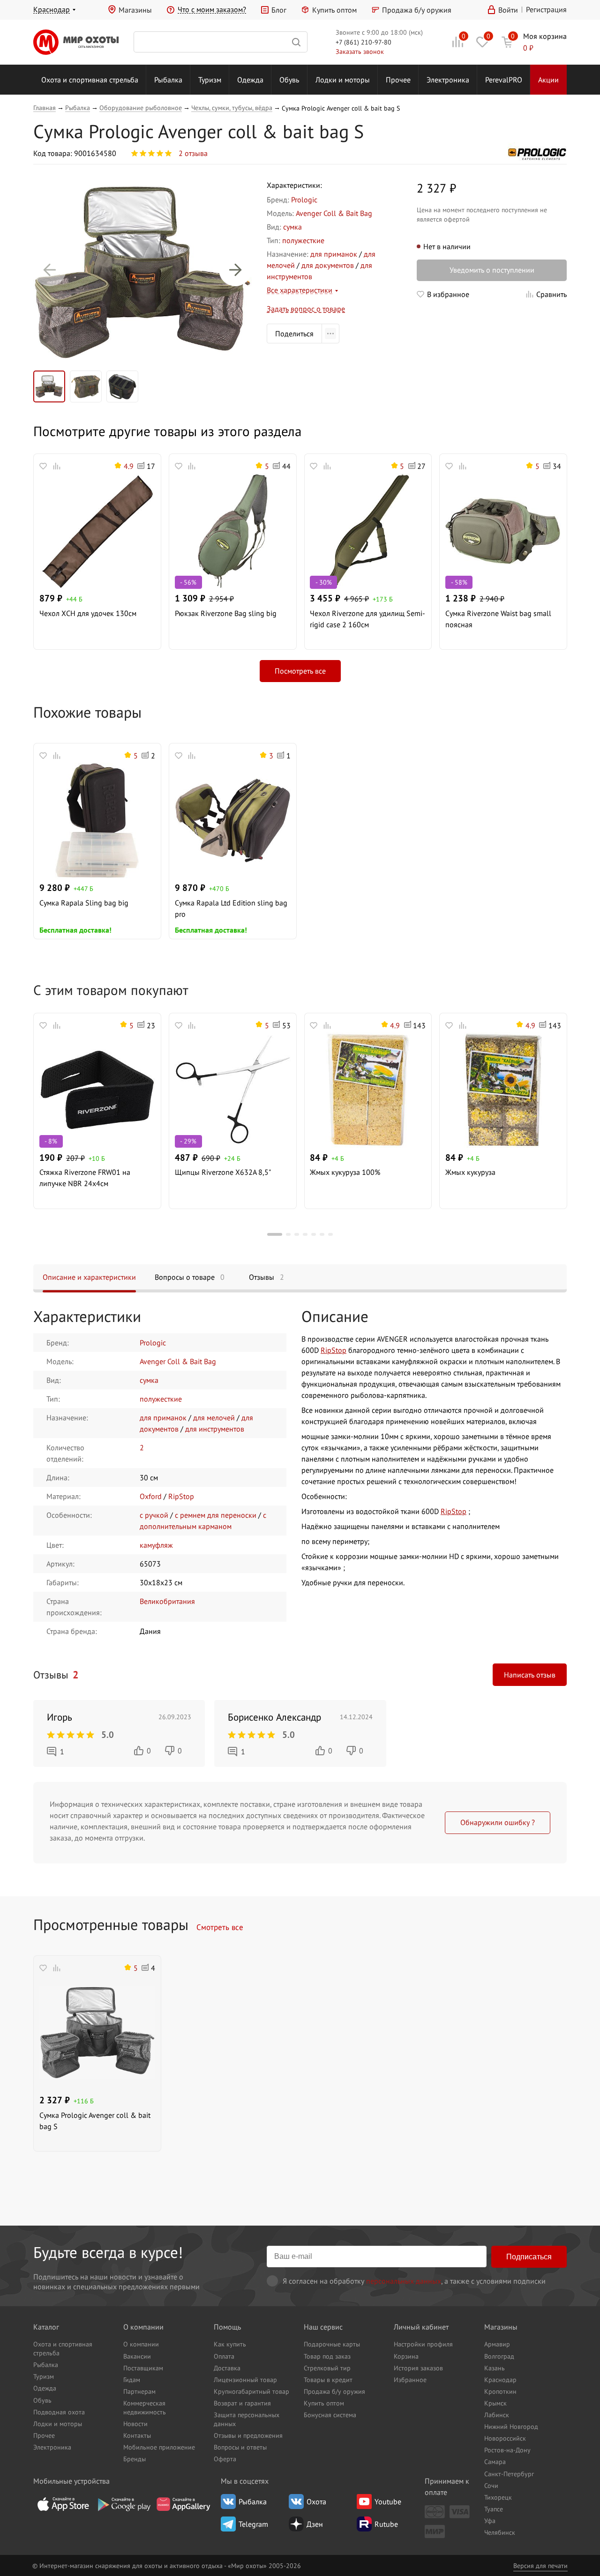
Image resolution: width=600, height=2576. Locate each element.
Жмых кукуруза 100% (345, 1172)
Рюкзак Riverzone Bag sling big (226, 613)
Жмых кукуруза (470, 1172)
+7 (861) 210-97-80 (364, 42)
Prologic (304, 200)
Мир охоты (76, 42)
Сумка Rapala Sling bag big (84, 903)
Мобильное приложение (159, 2447)
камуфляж (156, 1545)
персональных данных (404, 2281)
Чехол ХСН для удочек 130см (88, 613)
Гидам (132, 2379)
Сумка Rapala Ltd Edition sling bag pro (231, 908)
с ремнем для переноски (216, 1515)
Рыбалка (168, 80)
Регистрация (546, 9)
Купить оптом (334, 10)
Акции (548, 80)
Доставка (227, 2368)
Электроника (448, 80)
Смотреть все (220, 1927)
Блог (279, 10)
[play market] (123, 2504)
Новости (135, 2424)
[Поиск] (221, 42)
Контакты (137, 2435)
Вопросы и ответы (240, 2447)
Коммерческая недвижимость (145, 2407)
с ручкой (154, 1515)
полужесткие (303, 240)
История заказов (418, 2368)
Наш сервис (323, 2327)
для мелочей (214, 1418)
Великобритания (167, 1601)
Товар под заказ (327, 2356)
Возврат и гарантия (242, 2403)
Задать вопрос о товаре (306, 309)
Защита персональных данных (247, 2419)
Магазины (135, 10)
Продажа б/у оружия (417, 10)
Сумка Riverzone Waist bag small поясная (498, 619)
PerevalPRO (504, 80)
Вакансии (137, 2356)
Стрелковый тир (327, 2368)
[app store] (63, 2504)
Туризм (210, 80)
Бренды (135, 2459)
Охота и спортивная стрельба (90, 80)
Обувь (289, 80)
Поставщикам (143, 2368)
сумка (292, 227)
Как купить (230, 2344)
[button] (50, 270)
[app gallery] (183, 2504)
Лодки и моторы (343, 80)
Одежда (250, 80)
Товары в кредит (328, 2379)
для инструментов (215, 1429)
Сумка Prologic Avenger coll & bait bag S (95, 2121)
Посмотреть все (300, 671)
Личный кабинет (421, 2327)
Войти (508, 10)
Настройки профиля (423, 2344)
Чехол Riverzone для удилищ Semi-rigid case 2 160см (367, 619)
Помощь (227, 2327)
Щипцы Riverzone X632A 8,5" (223, 1172)
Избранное (410, 2379)
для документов (328, 265)
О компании (143, 2327)
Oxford (151, 1496)
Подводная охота (59, 2412)
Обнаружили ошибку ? (498, 1822)
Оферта (225, 2459)
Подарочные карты (332, 2344)
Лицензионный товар (245, 2379)
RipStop (181, 1496)
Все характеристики (300, 290)
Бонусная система (330, 2415)
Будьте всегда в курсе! (108, 2252)
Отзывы (266, 1277)
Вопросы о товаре (190, 1277)
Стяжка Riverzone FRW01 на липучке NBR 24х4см (85, 1178)
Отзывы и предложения (248, 2435)
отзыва (193, 153)
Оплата (224, 2356)
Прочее (398, 80)
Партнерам (139, 2391)
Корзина (406, 2356)
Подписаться (529, 2257)
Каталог (46, 2327)
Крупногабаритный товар (251, 2391)
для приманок (334, 254)
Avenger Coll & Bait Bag (334, 213)
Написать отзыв (530, 1675)
